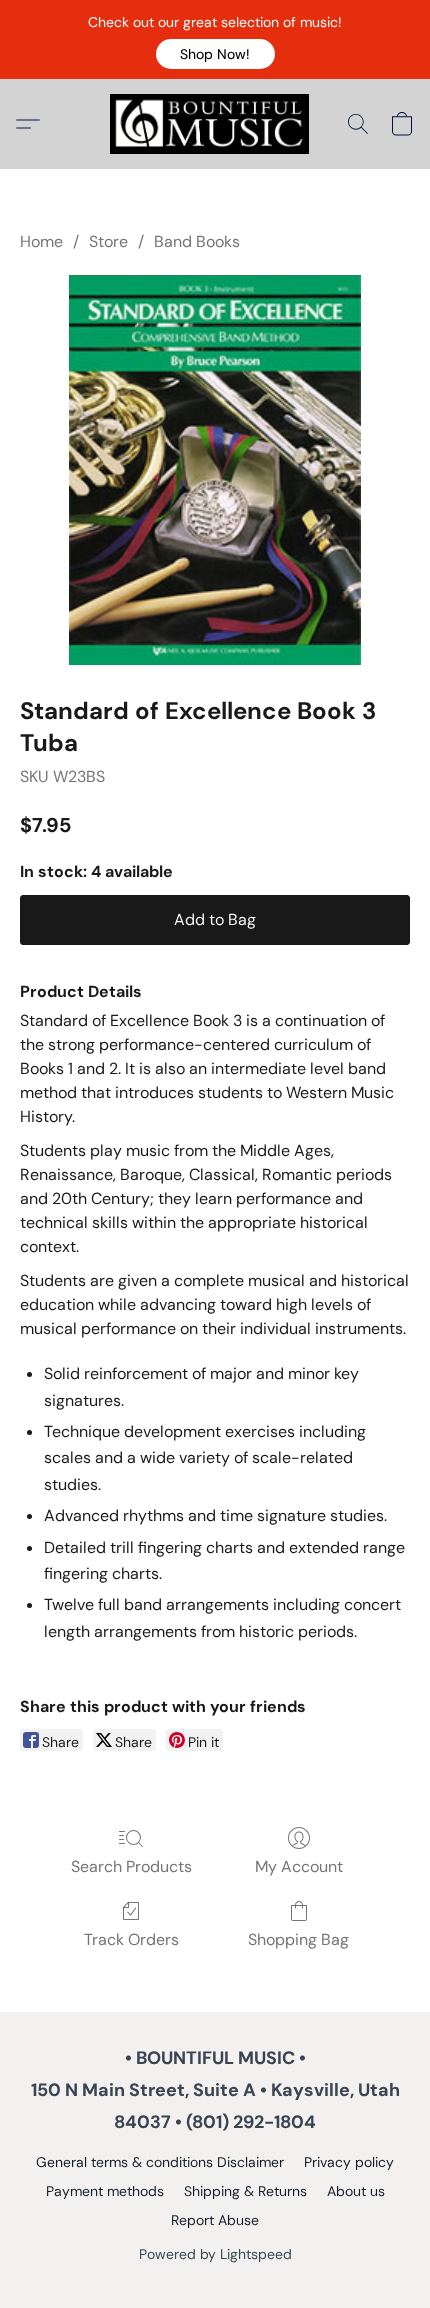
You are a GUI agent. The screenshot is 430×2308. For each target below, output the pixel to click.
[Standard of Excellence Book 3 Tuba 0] (215, 470)
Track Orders (131, 1939)
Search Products (131, 1866)
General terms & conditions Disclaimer (160, 2162)
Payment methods (105, 2191)
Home (41, 241)
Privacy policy (349, 2162)
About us (356, 2191)
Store (108, 241)
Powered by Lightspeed (215, 2254)
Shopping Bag (298, 1939)
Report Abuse (215, 2220)
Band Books (197, 241)
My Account (299, 1866)
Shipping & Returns (245, 2191)
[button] (215, 54)
